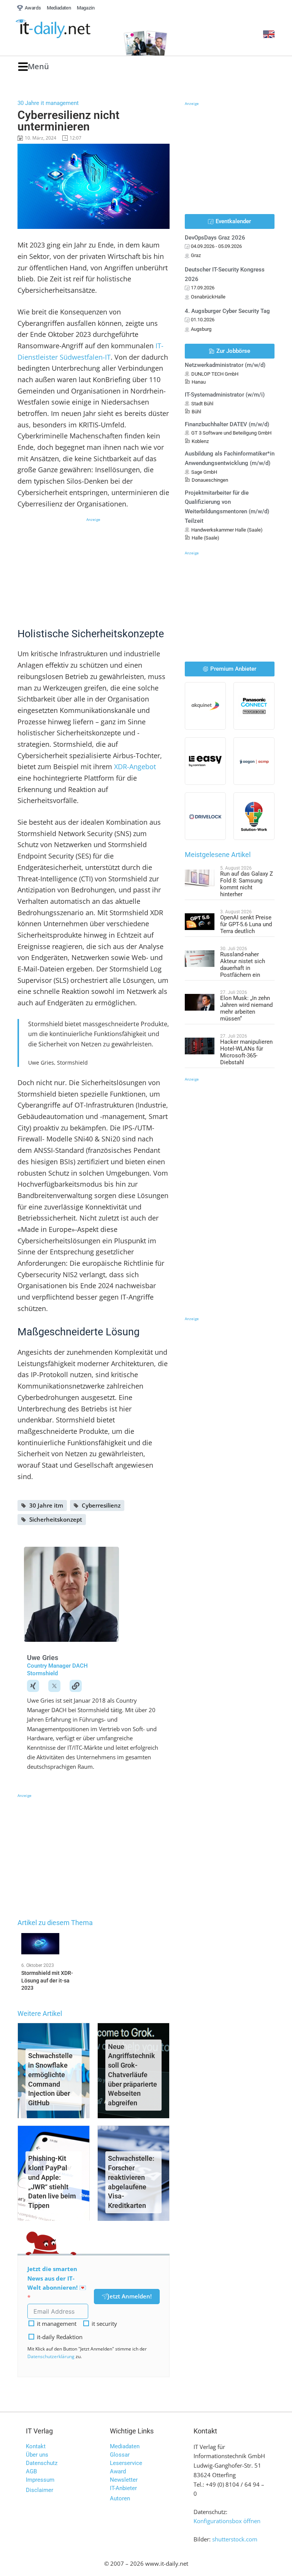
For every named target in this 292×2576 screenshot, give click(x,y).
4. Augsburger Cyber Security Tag (227, 311)
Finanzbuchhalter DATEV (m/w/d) (227, 424)
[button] (34, 67)
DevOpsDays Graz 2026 (215, 238)
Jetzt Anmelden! (130, 2296)
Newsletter (124, 2480)
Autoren (120, 2498)
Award (118, 2471)
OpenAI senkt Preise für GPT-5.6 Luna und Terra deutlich (246, 924)
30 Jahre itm (46, 1505)
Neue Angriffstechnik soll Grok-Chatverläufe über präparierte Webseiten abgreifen (133, 2075)
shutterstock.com (235, 2539)
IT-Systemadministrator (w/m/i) (225, 395)
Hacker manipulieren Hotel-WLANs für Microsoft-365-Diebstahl (246, 1052)
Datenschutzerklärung (51, 2356)
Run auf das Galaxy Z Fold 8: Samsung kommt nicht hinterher (247, 884)
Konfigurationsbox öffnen (227, 2521)
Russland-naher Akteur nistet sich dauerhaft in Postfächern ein (243, 965)
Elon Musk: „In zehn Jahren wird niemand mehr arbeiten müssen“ (246, 1008)
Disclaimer (40, 2490)
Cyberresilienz (101, 1505)
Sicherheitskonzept (56, 1519)
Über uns (37, 2455)
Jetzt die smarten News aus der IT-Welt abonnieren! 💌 (57, 2278)
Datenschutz (42, 2463)
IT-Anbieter (123, 2488)
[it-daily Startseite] (66, 29)
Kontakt (36, 2446)
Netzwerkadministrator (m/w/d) (225, 365)
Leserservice (126, 2463)
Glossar (120, 2455)
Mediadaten (125, 2446)
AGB (31, 2471)
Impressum (40, 2480)
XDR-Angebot (135, 767)
